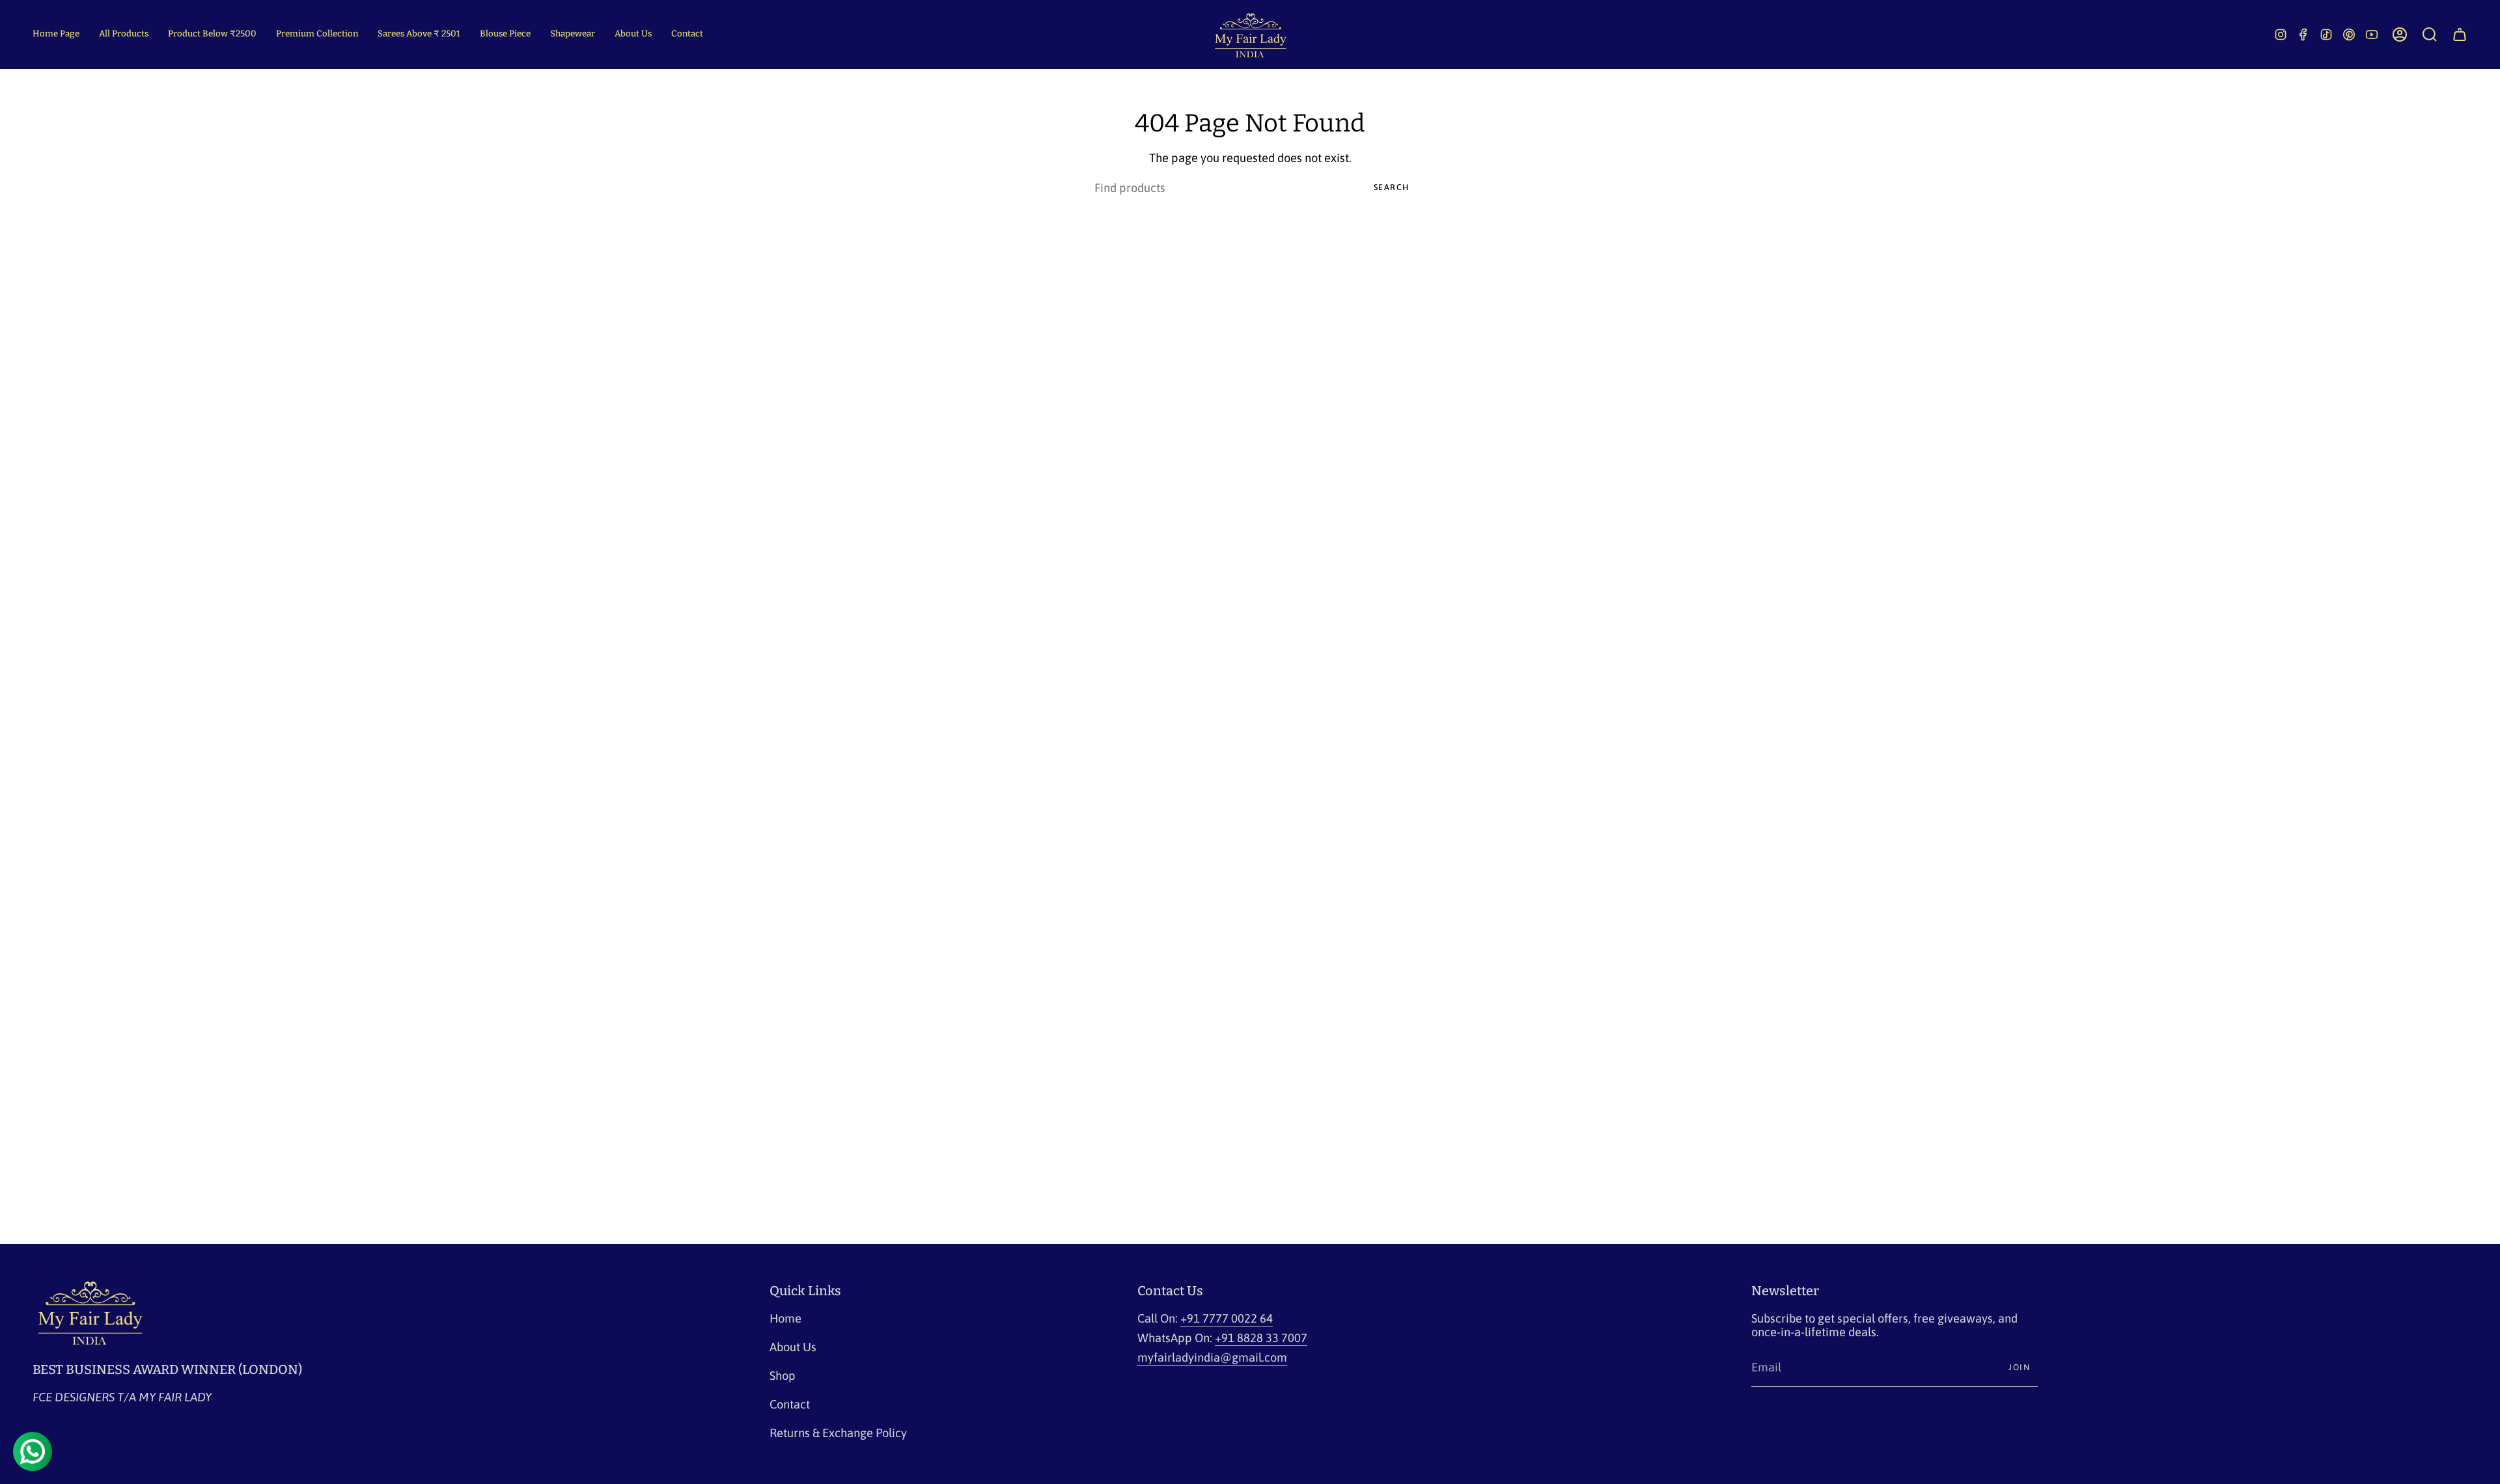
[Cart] (2460, 34)
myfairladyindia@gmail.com (1212, 1357)
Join (2019, 1367)
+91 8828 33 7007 (1261, 1338)
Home (785, 1318)
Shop (783, 1376)
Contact (790, 1404)
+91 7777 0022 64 (1227, 1318)
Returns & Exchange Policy (838, 1433)
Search (1392, 187)
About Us (793, 1347)
